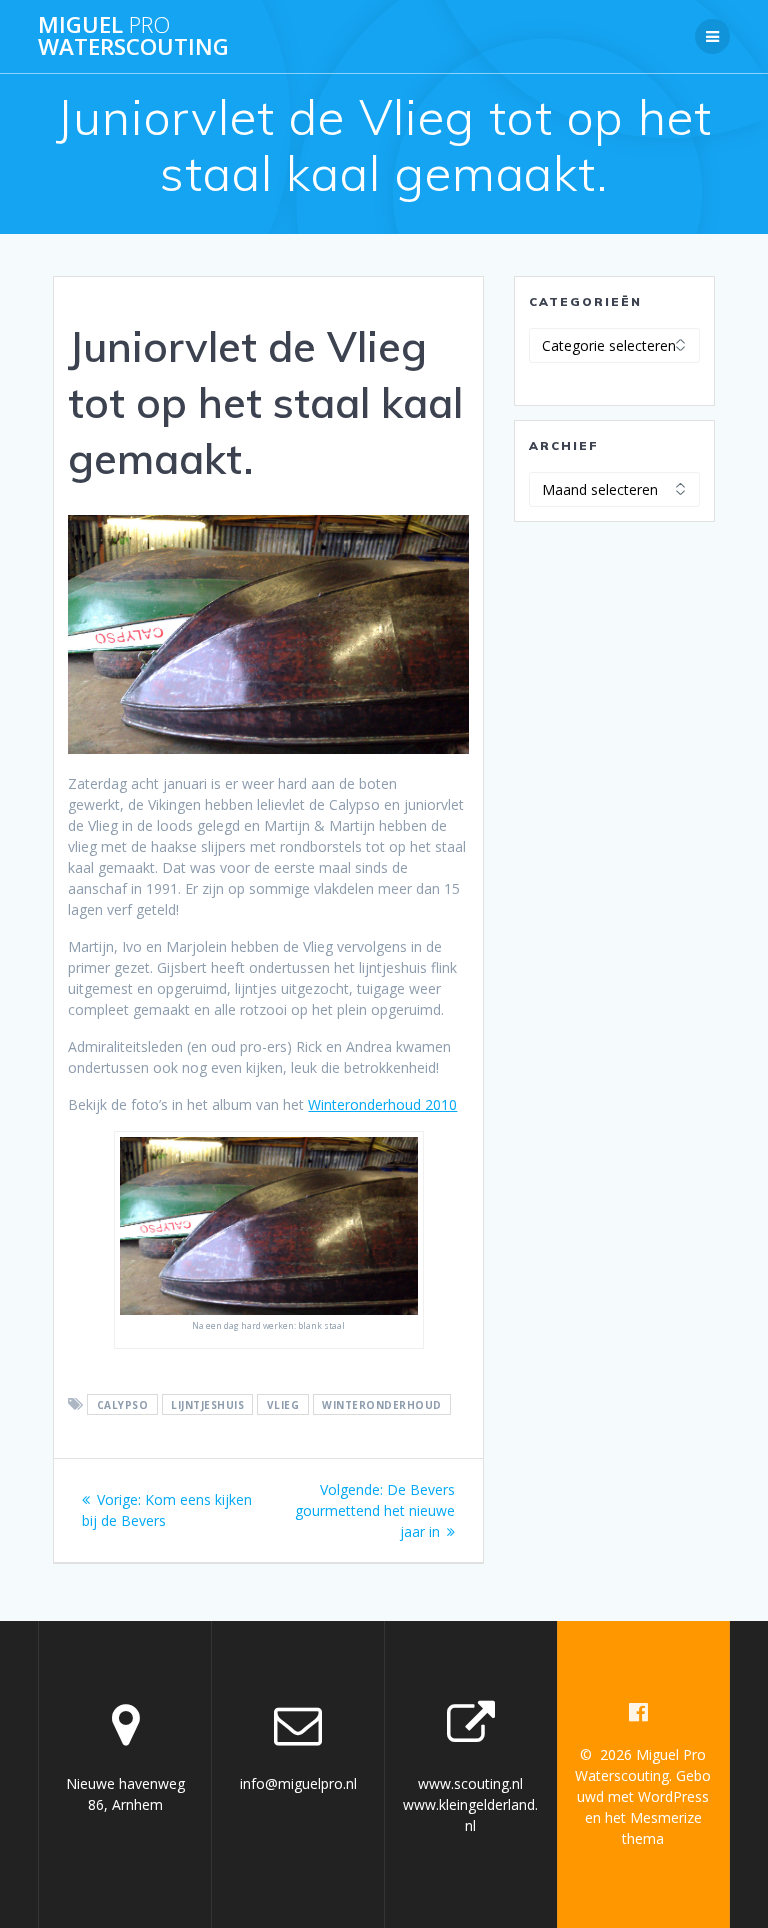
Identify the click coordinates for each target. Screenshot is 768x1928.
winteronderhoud (382, 1405)
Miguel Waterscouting (133, 36)
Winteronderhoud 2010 (382, 1104)
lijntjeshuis (207, 1405)
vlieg (283, 1405)
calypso (123, 1405)
